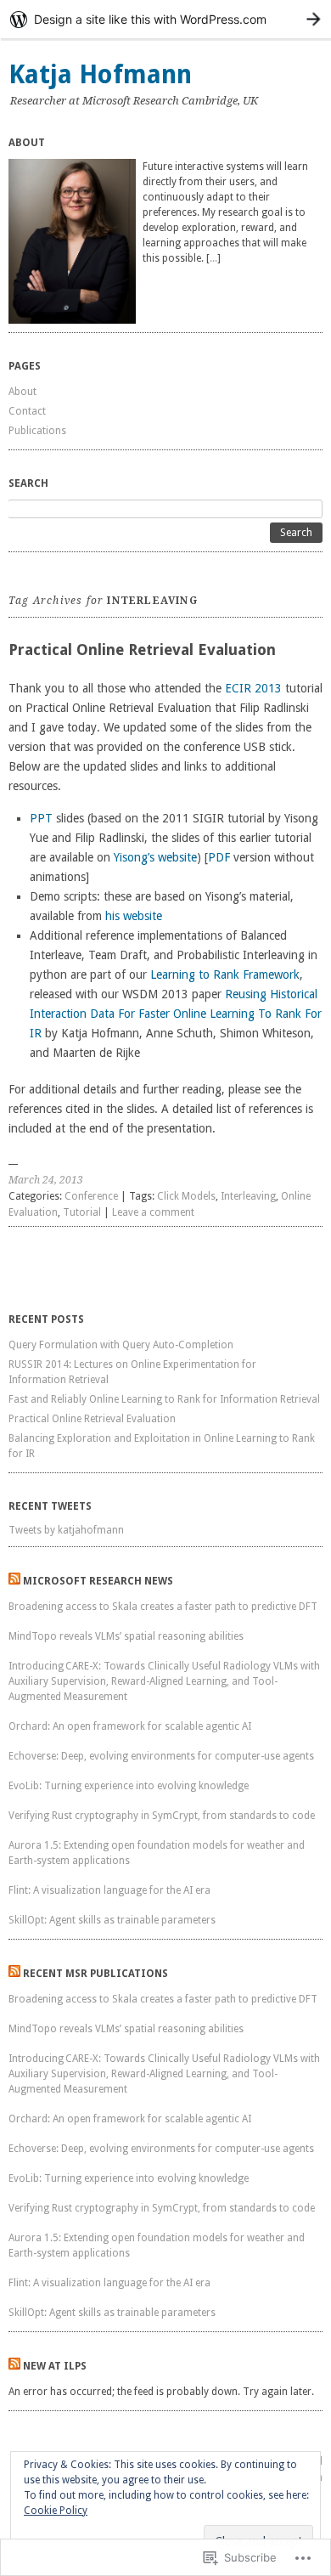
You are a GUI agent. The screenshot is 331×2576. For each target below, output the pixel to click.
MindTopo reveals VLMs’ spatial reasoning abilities (126, 1636)
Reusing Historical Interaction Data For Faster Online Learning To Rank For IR (176, 1014)
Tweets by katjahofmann (66, 1530)
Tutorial (82, 1212)
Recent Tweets (50, 1506)
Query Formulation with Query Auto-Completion (121, 1345)
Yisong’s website (155, 857)
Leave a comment (153, 1212)
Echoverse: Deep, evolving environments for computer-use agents (161, 1756)
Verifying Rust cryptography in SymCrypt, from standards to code (162, 1816)
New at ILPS (55, 2366)
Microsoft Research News (98, 1581)
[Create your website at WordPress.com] (165, 19)
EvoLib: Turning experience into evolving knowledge (129, 1786)
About (22, 392)
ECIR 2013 (253, 688)
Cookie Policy (56, 2511)
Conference (91, 1196)
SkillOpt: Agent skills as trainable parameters (112, 1920)
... (213, 258)
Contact (27, 411)
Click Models (186, 1196)
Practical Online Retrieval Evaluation (142, 650)
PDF (219, 857)
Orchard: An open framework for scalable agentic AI (130, 1726)
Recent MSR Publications (95, 1974)
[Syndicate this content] (14, 1581)
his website (134, 916)
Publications (37, 431)
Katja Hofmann (100, 74)
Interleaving (248, 1196)
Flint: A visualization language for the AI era (109, 1890)
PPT (41, 818)
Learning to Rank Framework (225, 974)
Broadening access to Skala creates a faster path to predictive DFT (164, 1607)
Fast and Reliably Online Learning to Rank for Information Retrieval (164, 1399)
